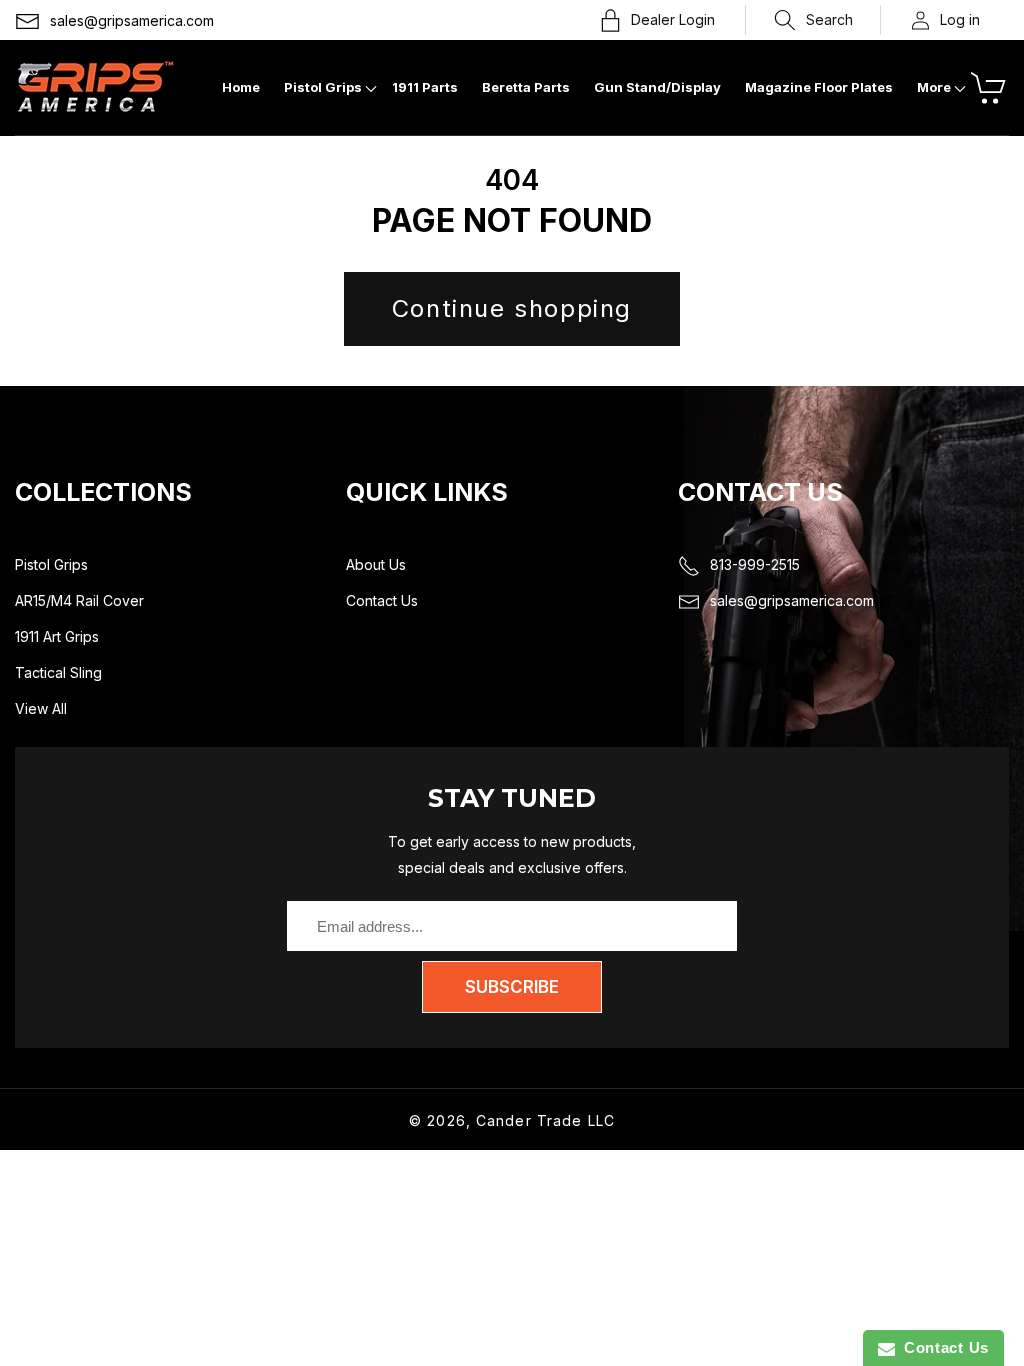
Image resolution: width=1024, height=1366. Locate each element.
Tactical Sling (58, 672)
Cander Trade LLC (545, 1120)
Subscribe (512, 987)
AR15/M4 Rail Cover (79, 600)
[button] (813, 20)
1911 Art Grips (57, 636)
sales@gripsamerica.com (132, 20)
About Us (376, 564)
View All (41, 708)
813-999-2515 (755, 564)
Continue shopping (512, 308)
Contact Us (382, 600)
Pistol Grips (51, 564)
